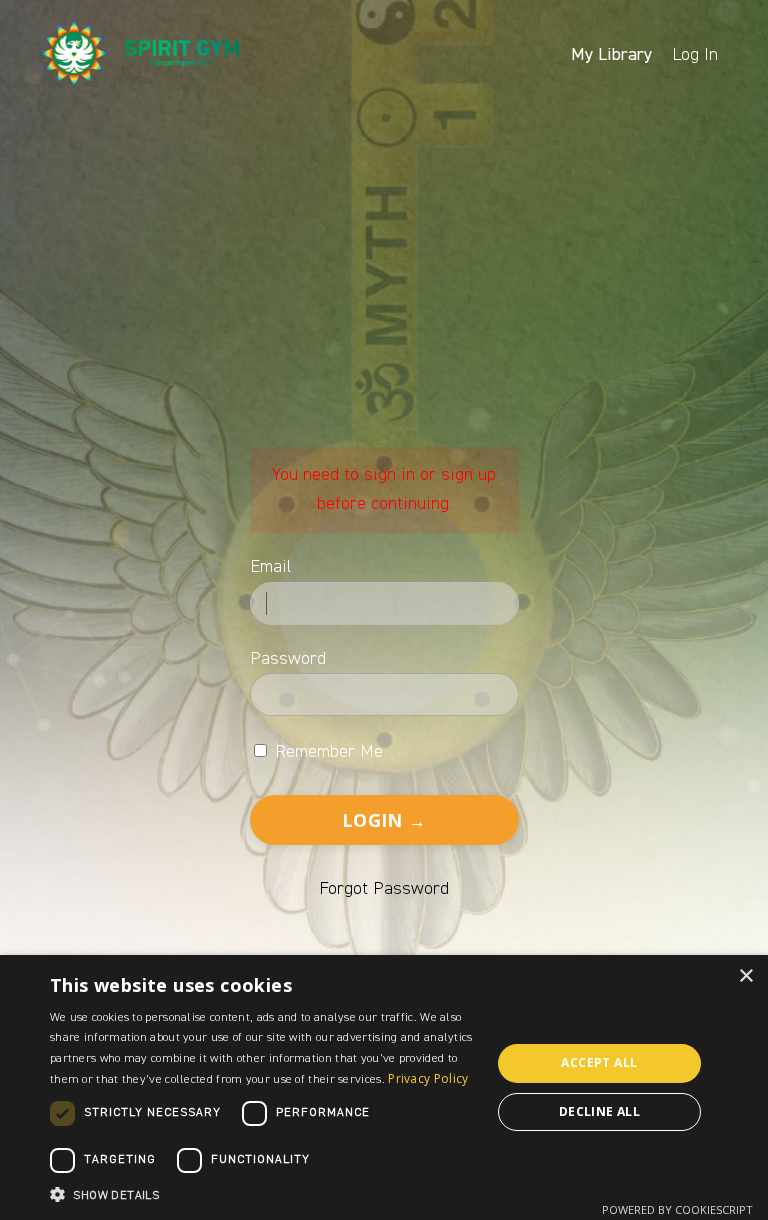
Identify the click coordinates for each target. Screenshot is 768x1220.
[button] (264, 1194)
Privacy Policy (428, 1078)
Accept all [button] (599, 1062)
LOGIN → (384, 820)
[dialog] (384, 1087)
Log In (695, 54)
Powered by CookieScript (677, 1209)
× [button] (745, 976)
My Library (611, 54)
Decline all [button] (599, 1111)
